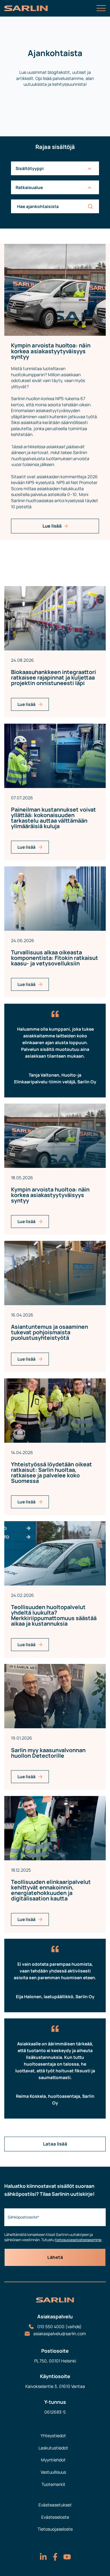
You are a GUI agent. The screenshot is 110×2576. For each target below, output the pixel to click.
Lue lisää (52, 526)
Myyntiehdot (53, 2460)
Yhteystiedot (53, 2436)
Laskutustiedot (53, 2448)
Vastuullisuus (53, 2472)
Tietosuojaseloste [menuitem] (55, 2529)
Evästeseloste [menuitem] (55, 2517)
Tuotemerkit (53, 2484)
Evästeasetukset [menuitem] (55, 2505)
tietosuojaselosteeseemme (78, 2240)
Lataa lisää (55, 2144)
